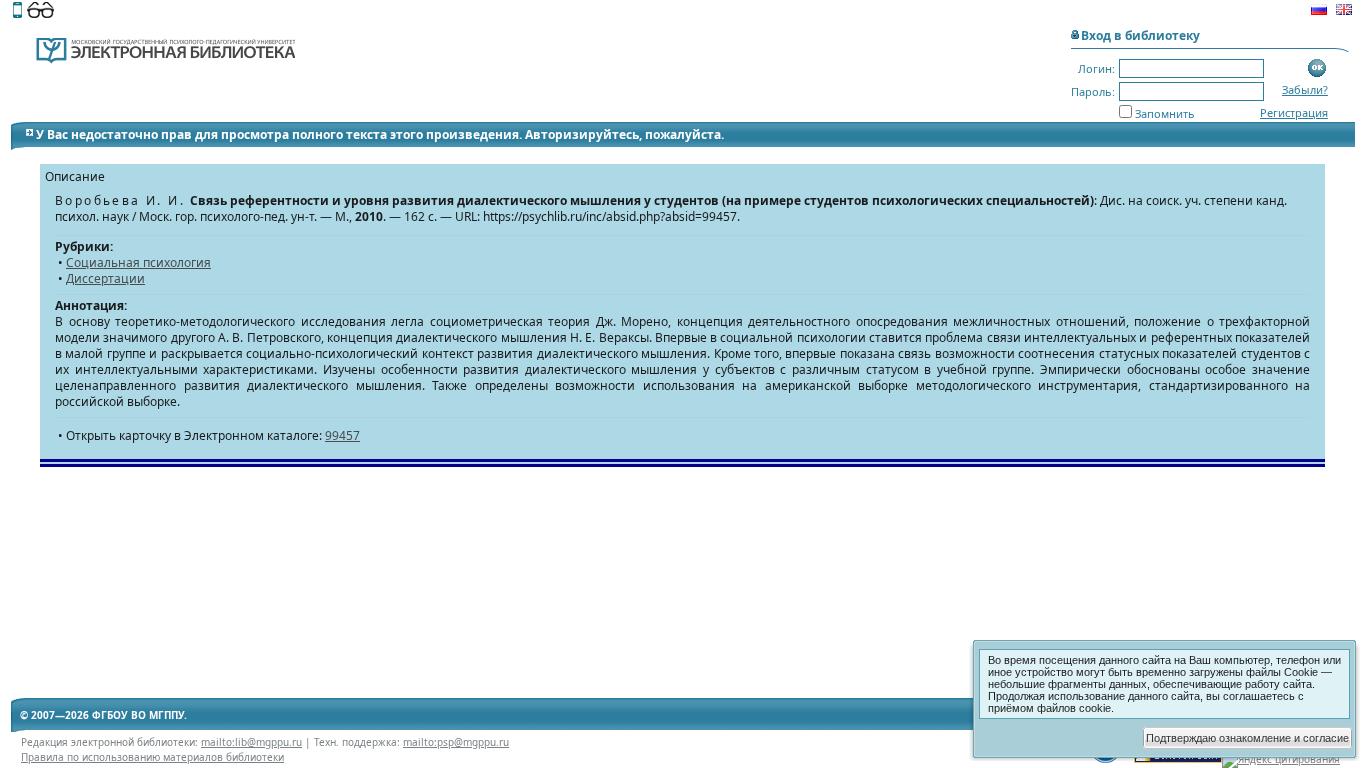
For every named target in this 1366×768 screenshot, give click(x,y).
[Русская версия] (1319, 12)
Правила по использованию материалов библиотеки (152, 757)
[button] (1317, 68)
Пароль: (1093, 91)
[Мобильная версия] (17, 12)
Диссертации (105, 278)
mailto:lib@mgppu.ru (251, 742)
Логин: (1096, 68)
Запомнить (1165, 113)
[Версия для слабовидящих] (40, 12)
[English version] (1344, 12)
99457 (342, 435)
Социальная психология (138, 262)
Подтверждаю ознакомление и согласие (1247, 738)
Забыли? (1305, 89)
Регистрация (1294, 112)
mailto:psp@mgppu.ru (456, 742)
